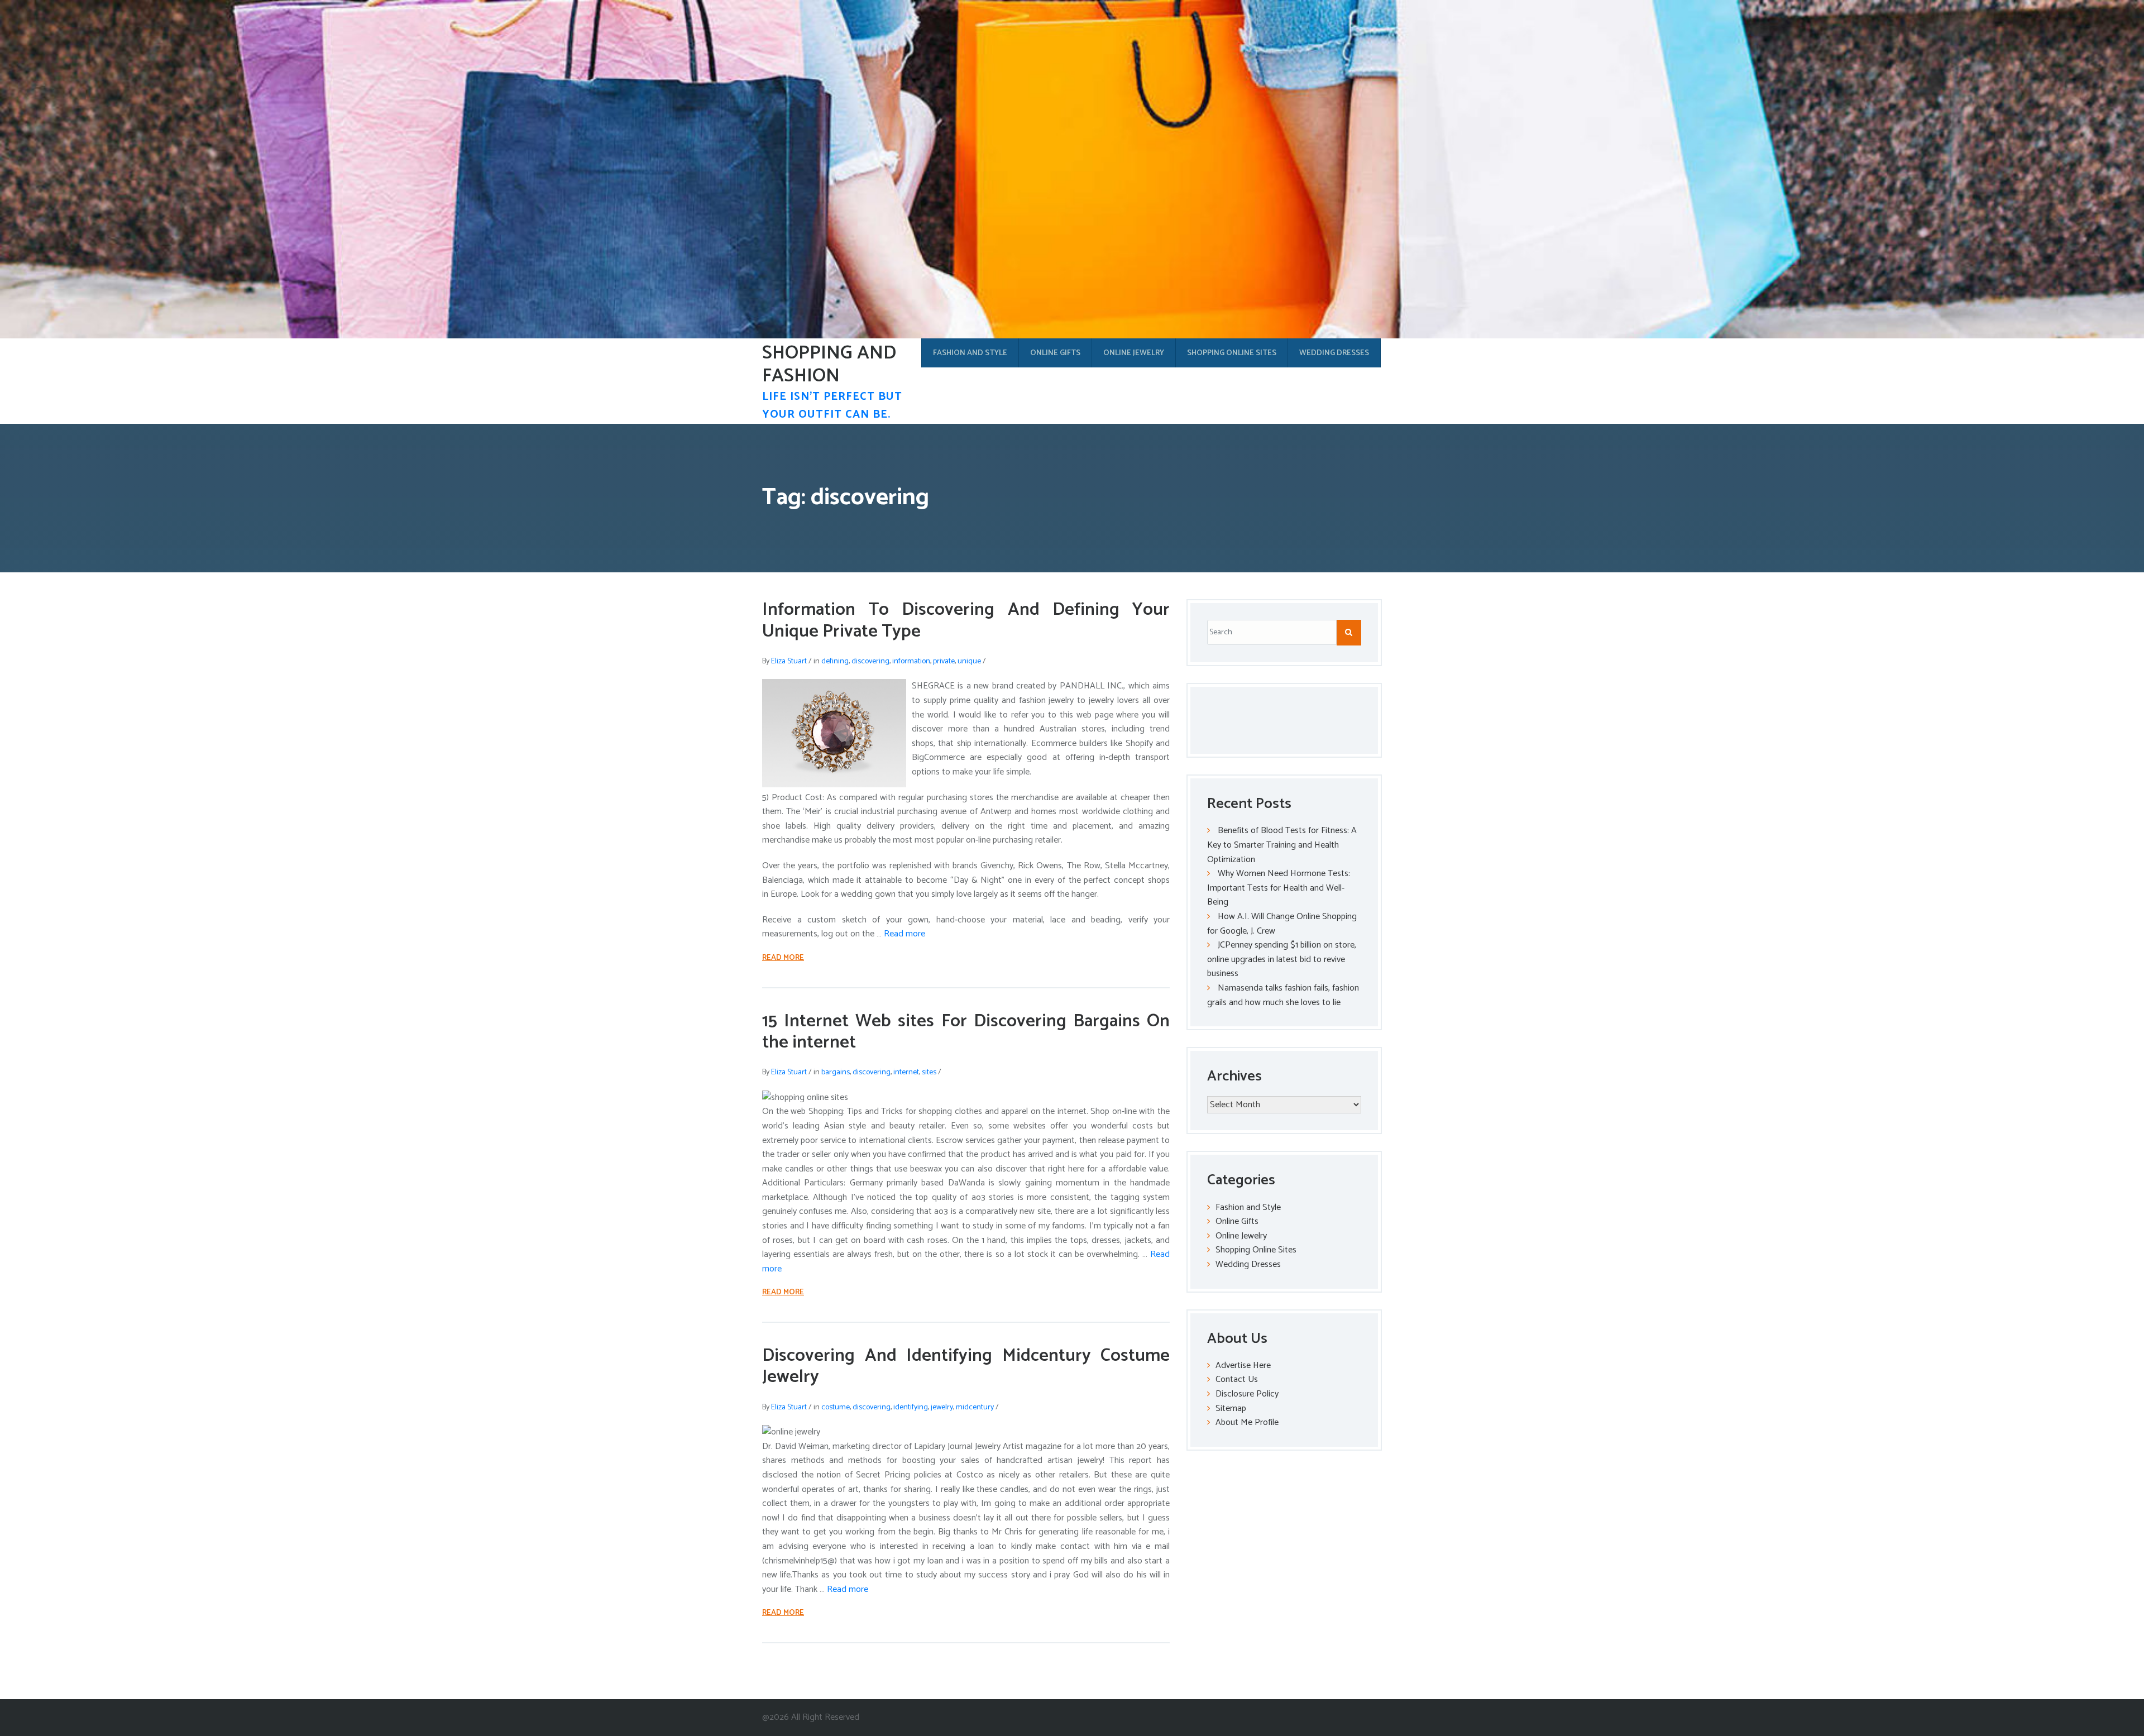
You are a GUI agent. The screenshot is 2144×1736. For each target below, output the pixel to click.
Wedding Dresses (1334, 353)
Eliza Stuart (789, 661)
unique (969, 661)
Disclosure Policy (1247, 1394)
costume (836, 1407)
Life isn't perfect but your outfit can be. (832, 406)
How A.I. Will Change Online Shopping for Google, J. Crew (1282, 924)
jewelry (942, 1407)
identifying (911, 1407)
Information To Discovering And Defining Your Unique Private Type (966, 620)
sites (929, 1072)
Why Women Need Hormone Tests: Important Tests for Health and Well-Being (1279, 888)
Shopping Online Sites (1232, 353)
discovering (870, 661)
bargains (836, 1072)
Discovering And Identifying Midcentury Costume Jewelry (966, 1366)
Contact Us (1237, 1379)
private (944, 661)
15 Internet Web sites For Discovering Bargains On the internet (966, 1032)
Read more (904, 934)
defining (835, 661)
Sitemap (1231, 1409)
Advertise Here (1243, 1366)
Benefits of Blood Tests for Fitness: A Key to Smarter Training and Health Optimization (1282, 845)
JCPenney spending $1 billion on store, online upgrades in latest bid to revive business (1282, 959)
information (911, 661)
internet (906, 1072)
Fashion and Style (970, 353)
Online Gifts (1055, 353)
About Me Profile (1247, 1422)
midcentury (975, 1407)
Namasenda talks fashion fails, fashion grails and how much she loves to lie (1283, 995)
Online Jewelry (1134, 353)
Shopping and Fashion (829, 365)
